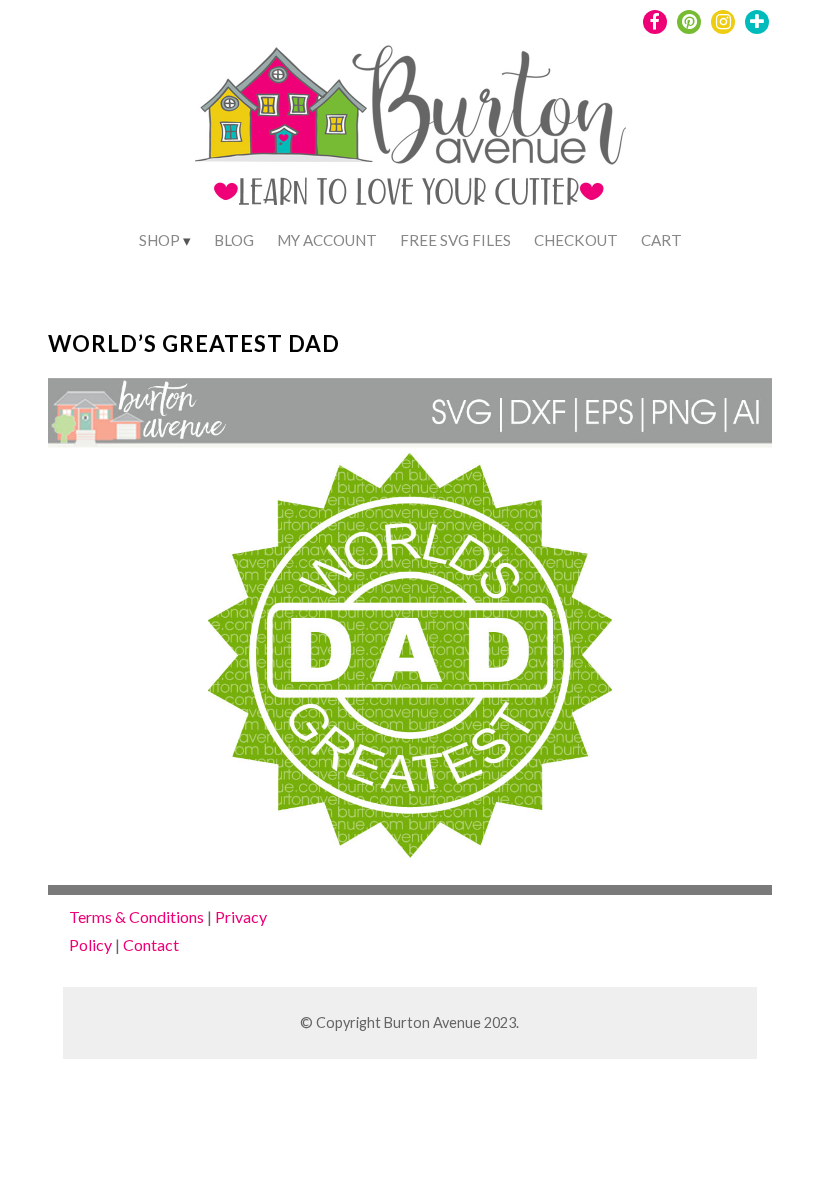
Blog (234, 240)
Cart (661, 240)
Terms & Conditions (136, 916)
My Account (327, 240)
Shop (159, 240)
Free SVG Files (455, 240)
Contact (151, 944)
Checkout (576, 240)
